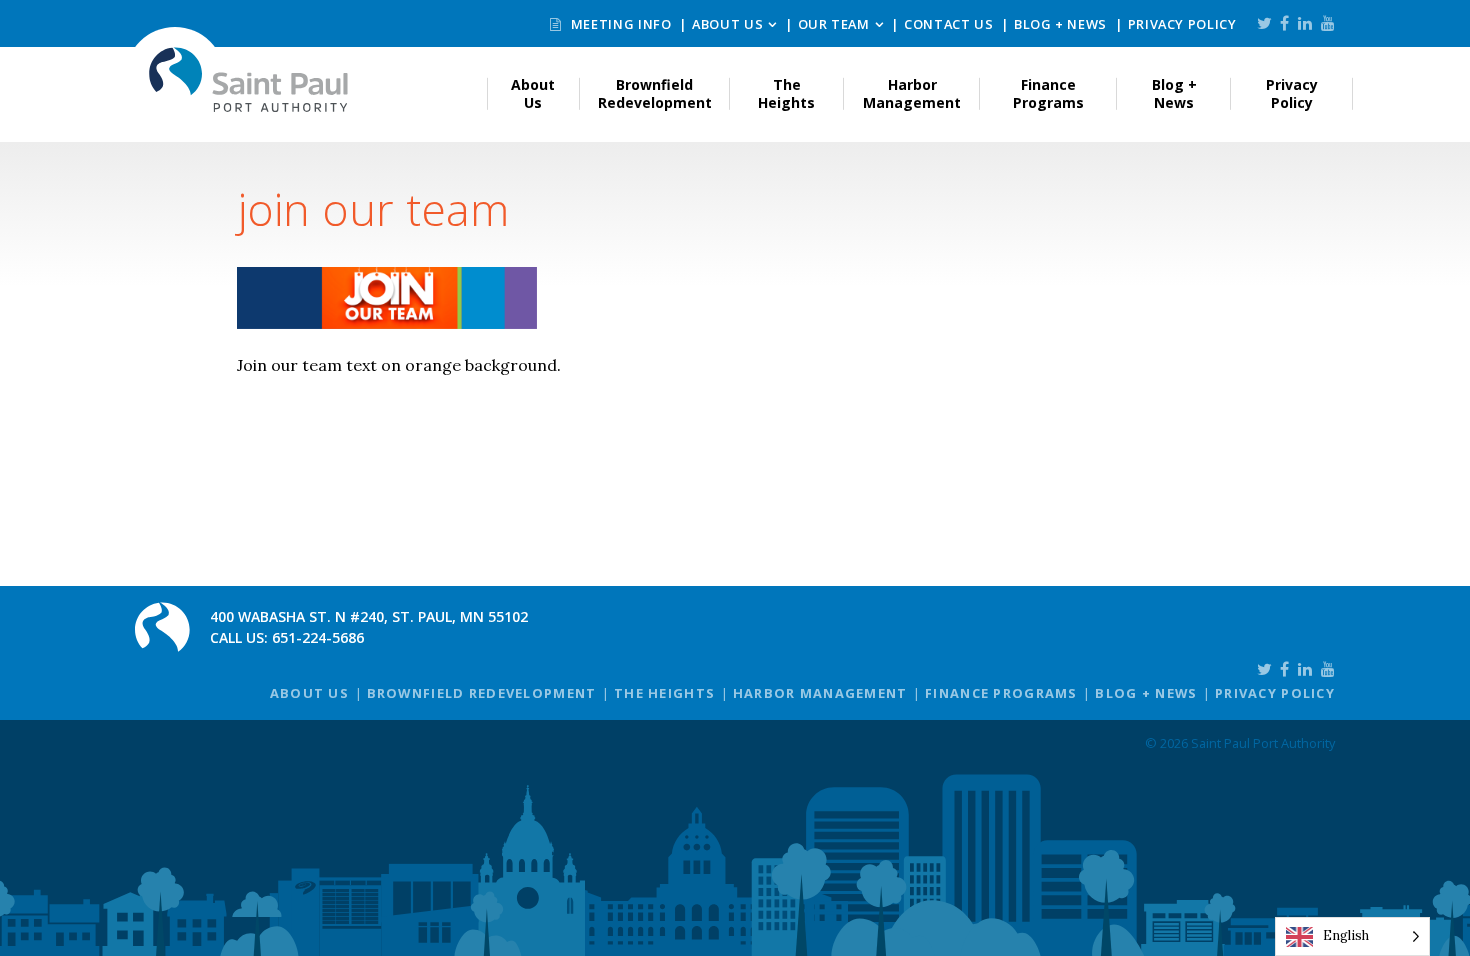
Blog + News (1060, 24)
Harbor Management (912, 93)
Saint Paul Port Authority (249, 79)
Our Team (834, 24)
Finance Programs (1048, 93)
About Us (727, 24)
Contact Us (948, 24)
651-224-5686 (318, 637)
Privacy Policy (1182, 24)
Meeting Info (619, 24)
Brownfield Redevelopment (655, 93)
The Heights (786, 93)
